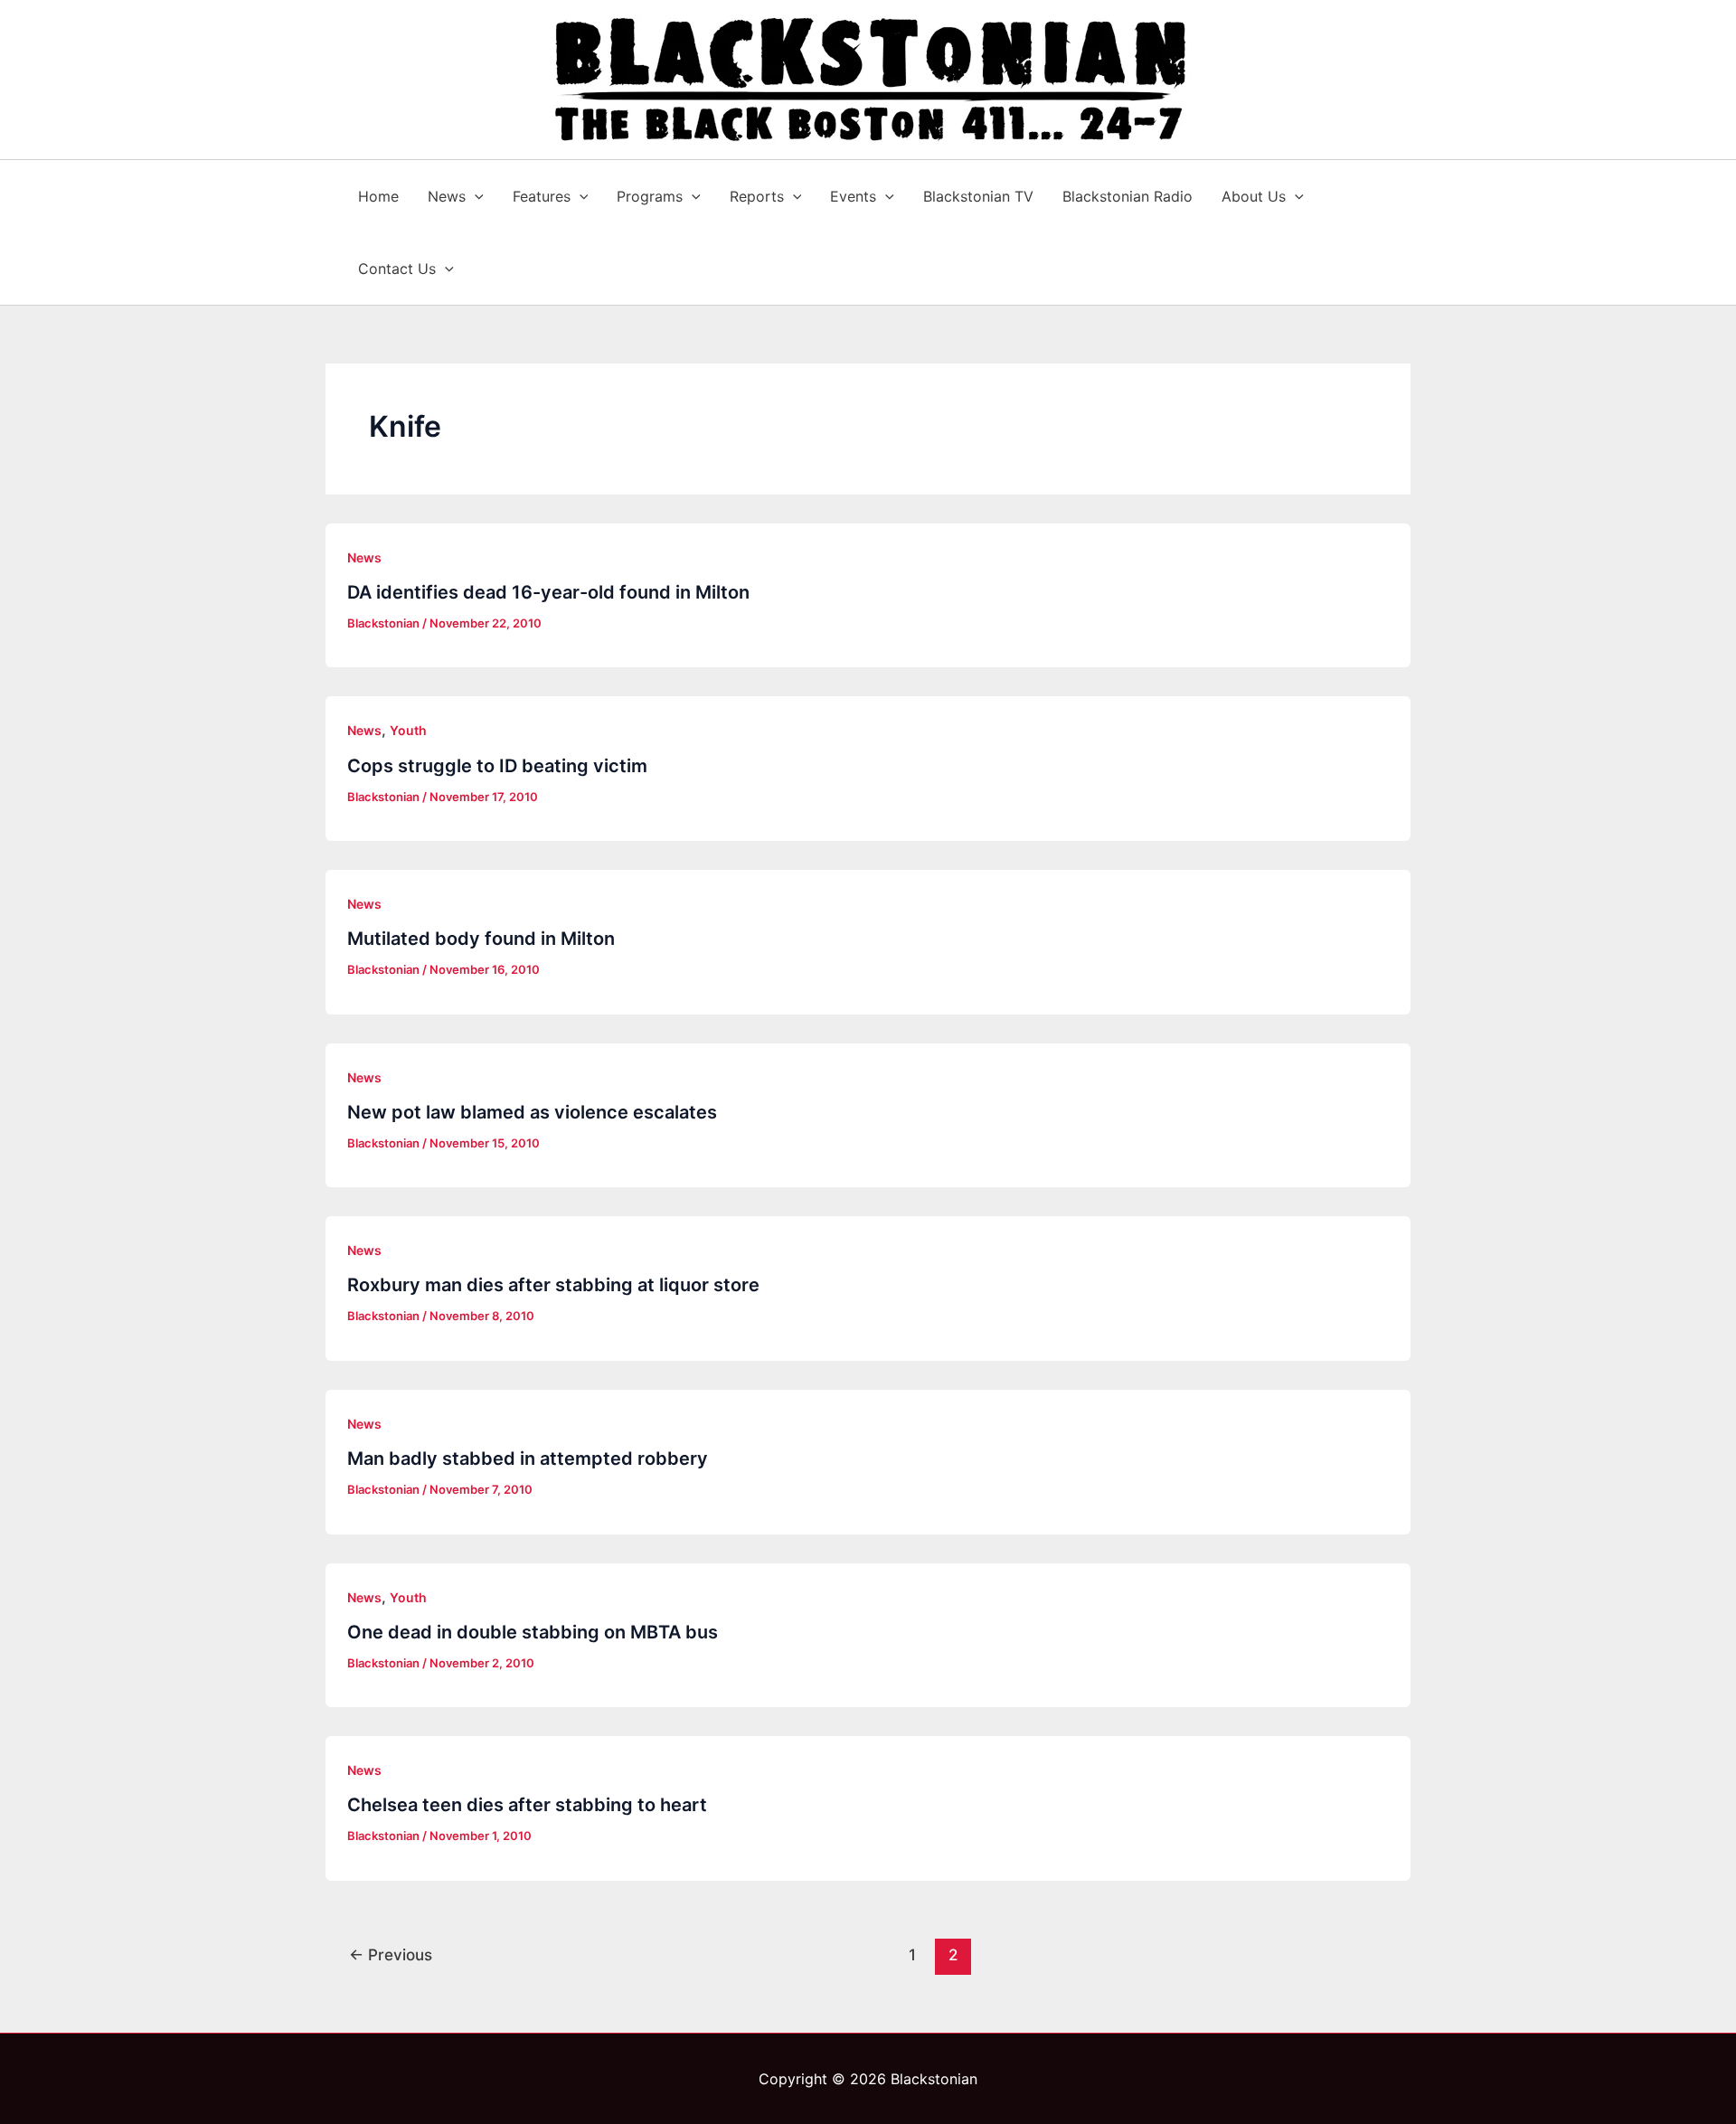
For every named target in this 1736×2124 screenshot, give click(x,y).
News (447, 196)
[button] (475, 196)
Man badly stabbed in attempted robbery (528, 1458)
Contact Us (397, 269)
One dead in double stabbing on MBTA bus (533, 1632)
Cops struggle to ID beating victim (497, 766)
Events (853, 196)
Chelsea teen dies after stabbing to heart (527, 1805)
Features (542, 196)
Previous (391, 1954)
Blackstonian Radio (1127, 196)
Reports (757, 196)
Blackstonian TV (978, 196)
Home (378, 196)
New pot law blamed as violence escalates (532, 1112)
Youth (408, 730)
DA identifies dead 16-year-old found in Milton (548, 592)
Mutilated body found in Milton (481, 939)
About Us (1254, 196)
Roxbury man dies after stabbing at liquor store (553, 1285)
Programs (650, 196)
